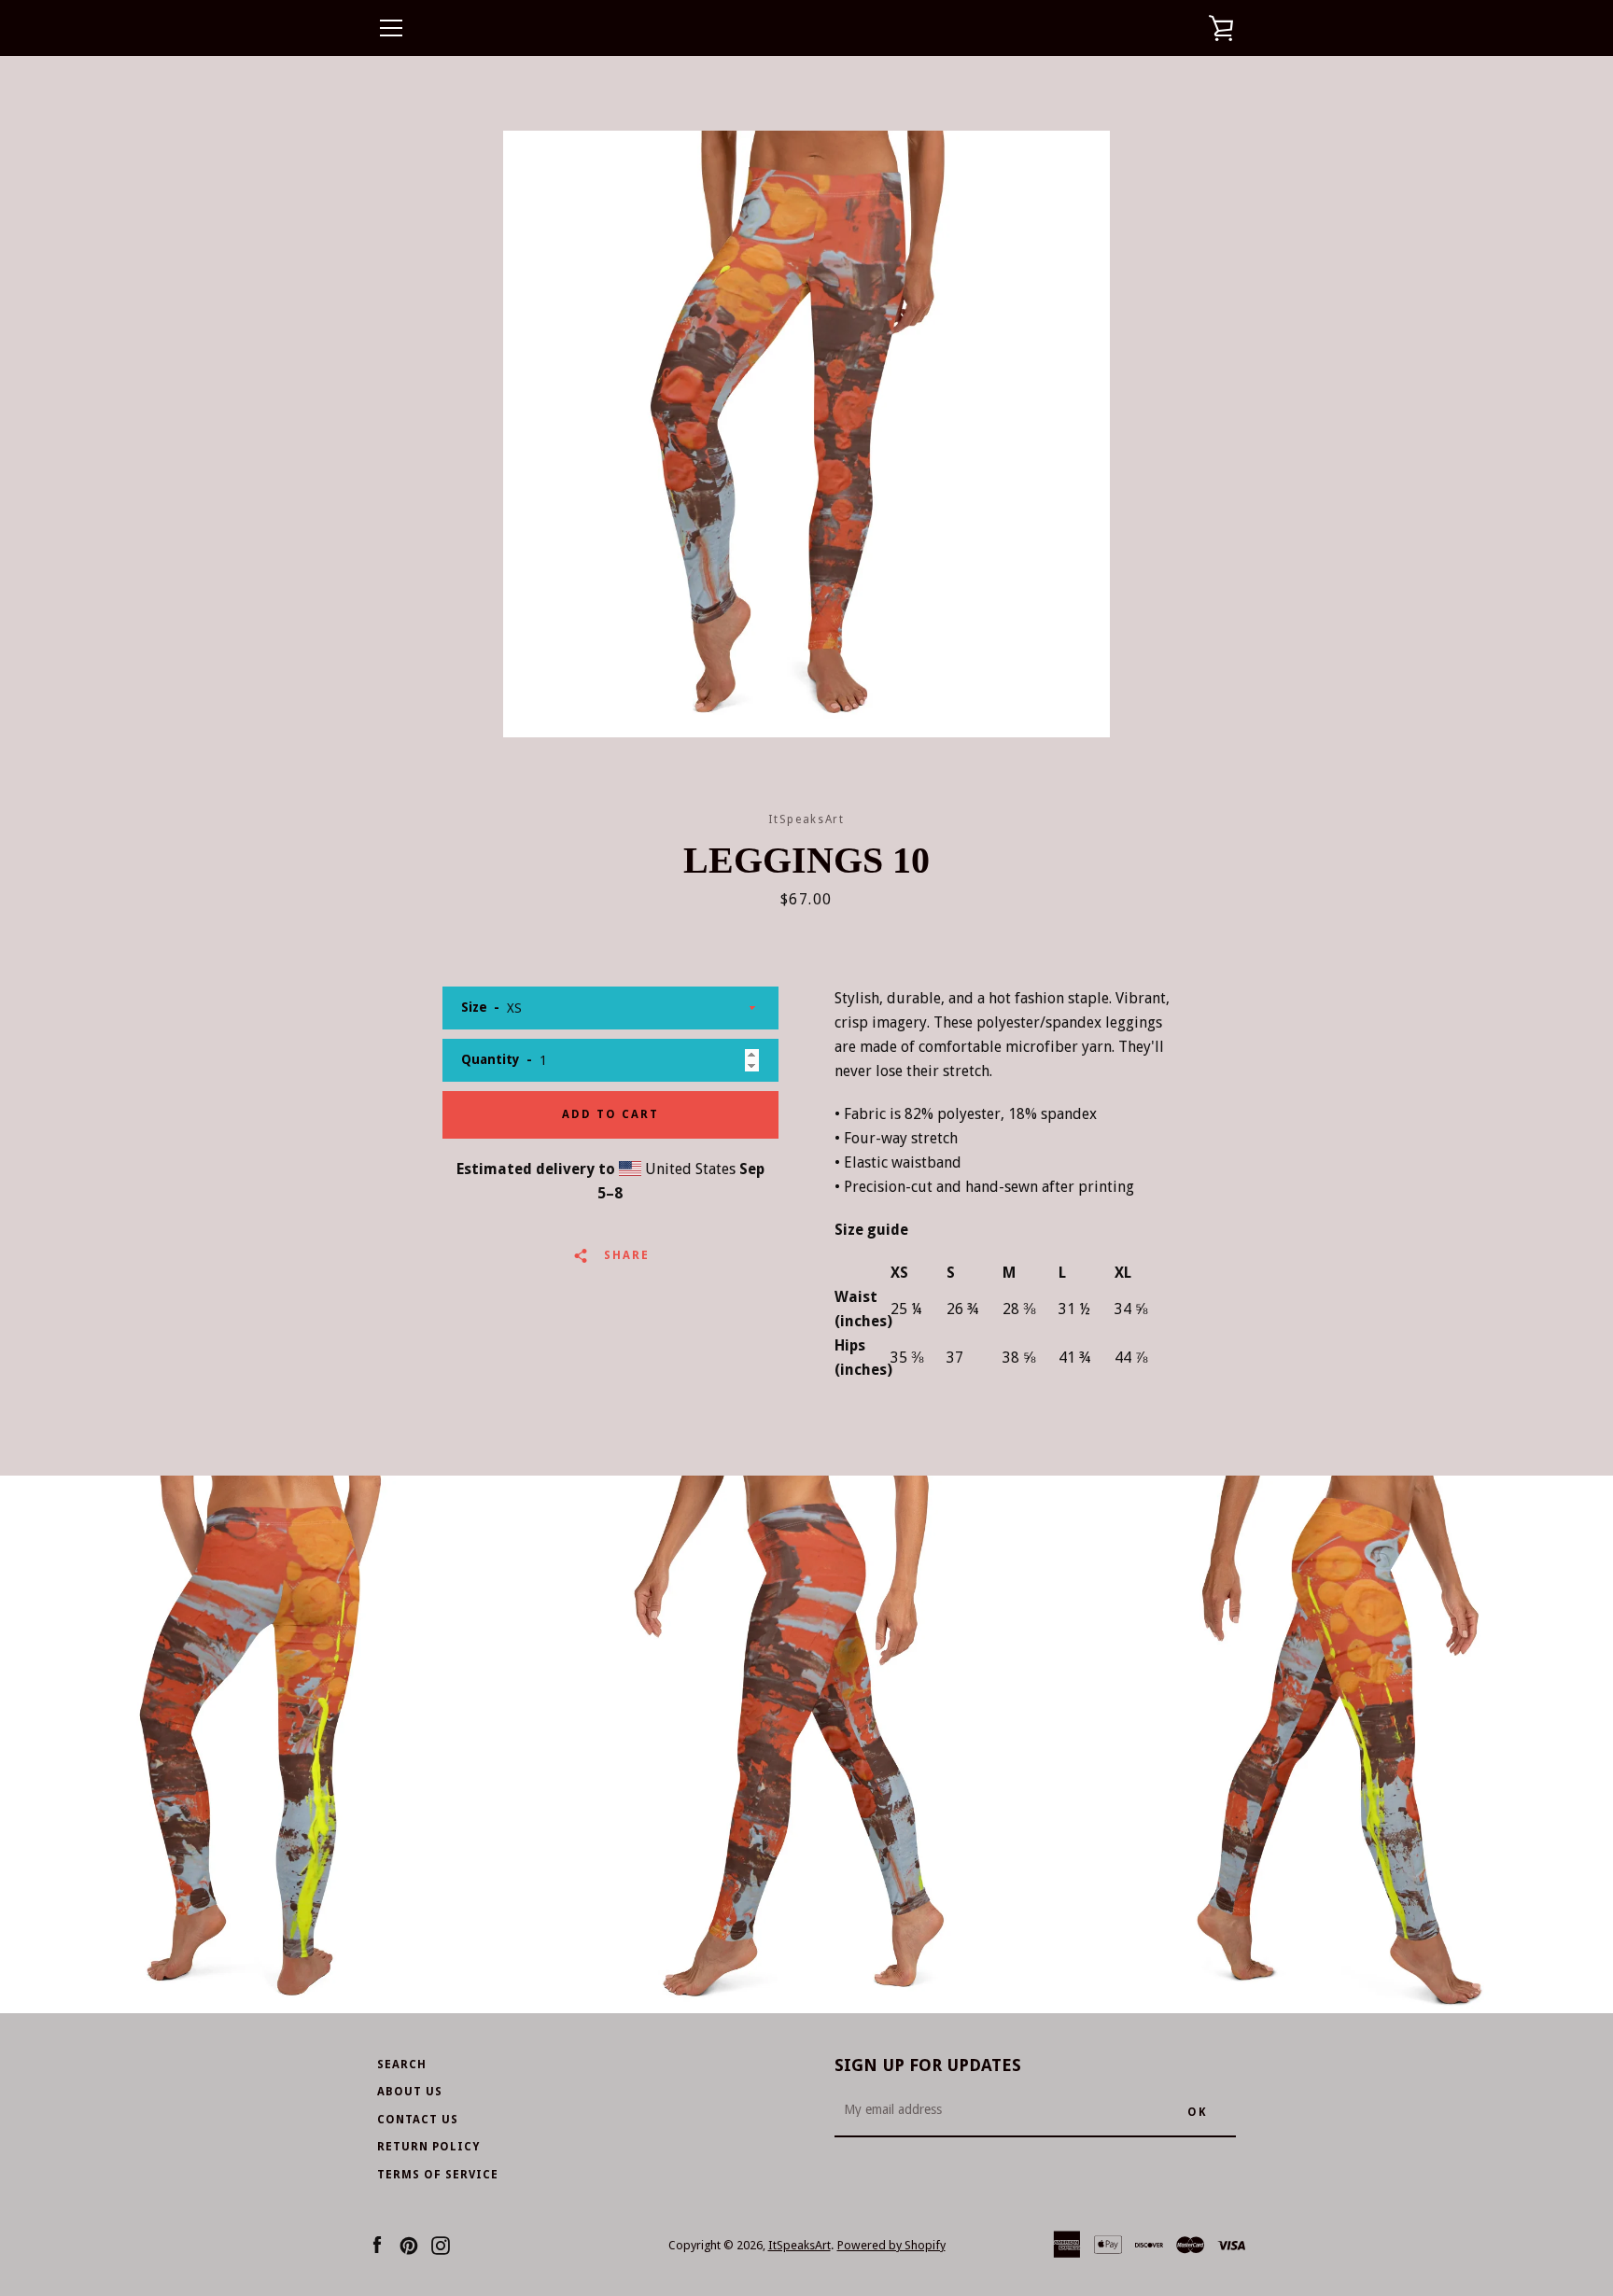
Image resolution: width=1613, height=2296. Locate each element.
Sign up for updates (928, 2065)
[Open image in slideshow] (806, 434)
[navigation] (391, 28)
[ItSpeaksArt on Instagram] (441, 2244)
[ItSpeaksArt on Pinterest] (409, 2244)
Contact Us (418, 2120)
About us (410, 2092)
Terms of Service (438, 2175)
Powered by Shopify (891, 2245)
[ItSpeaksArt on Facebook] (377, 2244)
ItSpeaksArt (799, 2245)
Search (402, 2065)
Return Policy (428, 2147)
